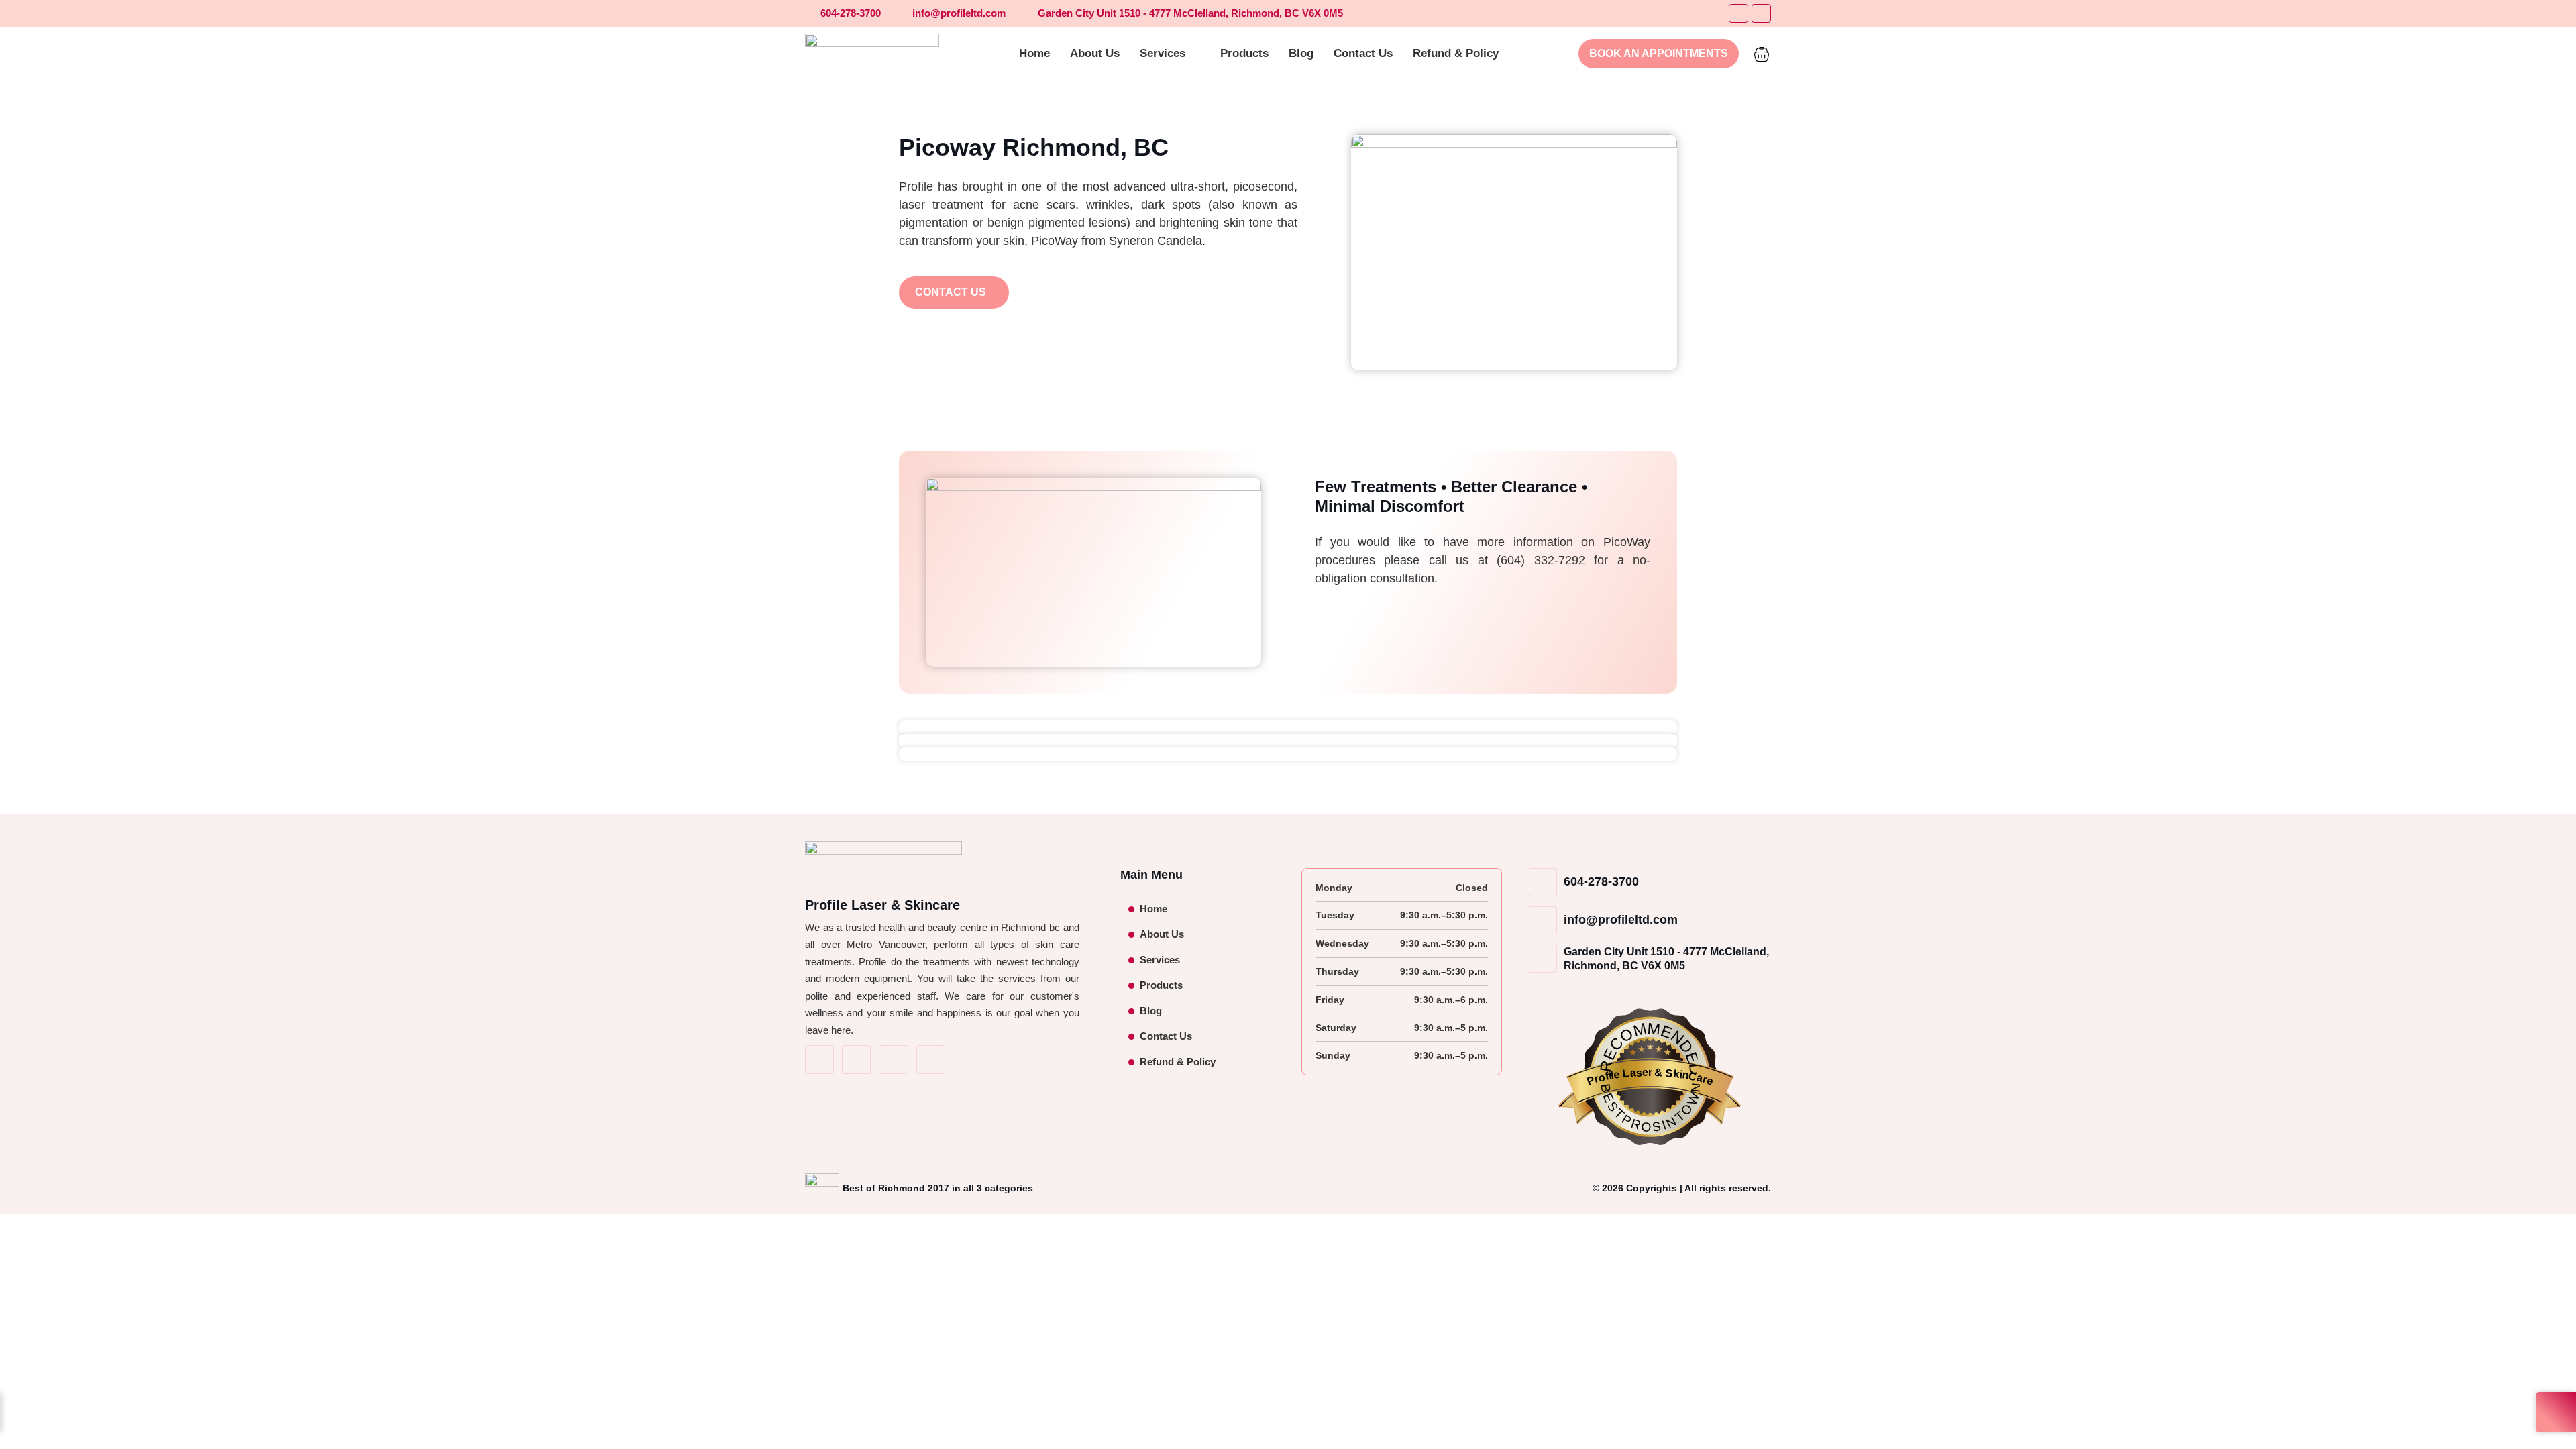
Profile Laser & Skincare (882, 905)
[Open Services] (1194, 54)
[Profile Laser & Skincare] (872, 54)
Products (1161, 985)
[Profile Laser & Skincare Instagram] (856, 1060)
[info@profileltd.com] (893, 1060)
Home (1153, 909)
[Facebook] (1738, 14)
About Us (1162, 934)
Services (1160, 960)
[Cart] (1762, 52)
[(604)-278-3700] (931, 1060)
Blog (1151, 1011)
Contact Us (1166, 1036)
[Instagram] (1761, 14)
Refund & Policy (1178, 1062)
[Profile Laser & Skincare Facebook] (819, 1060)
